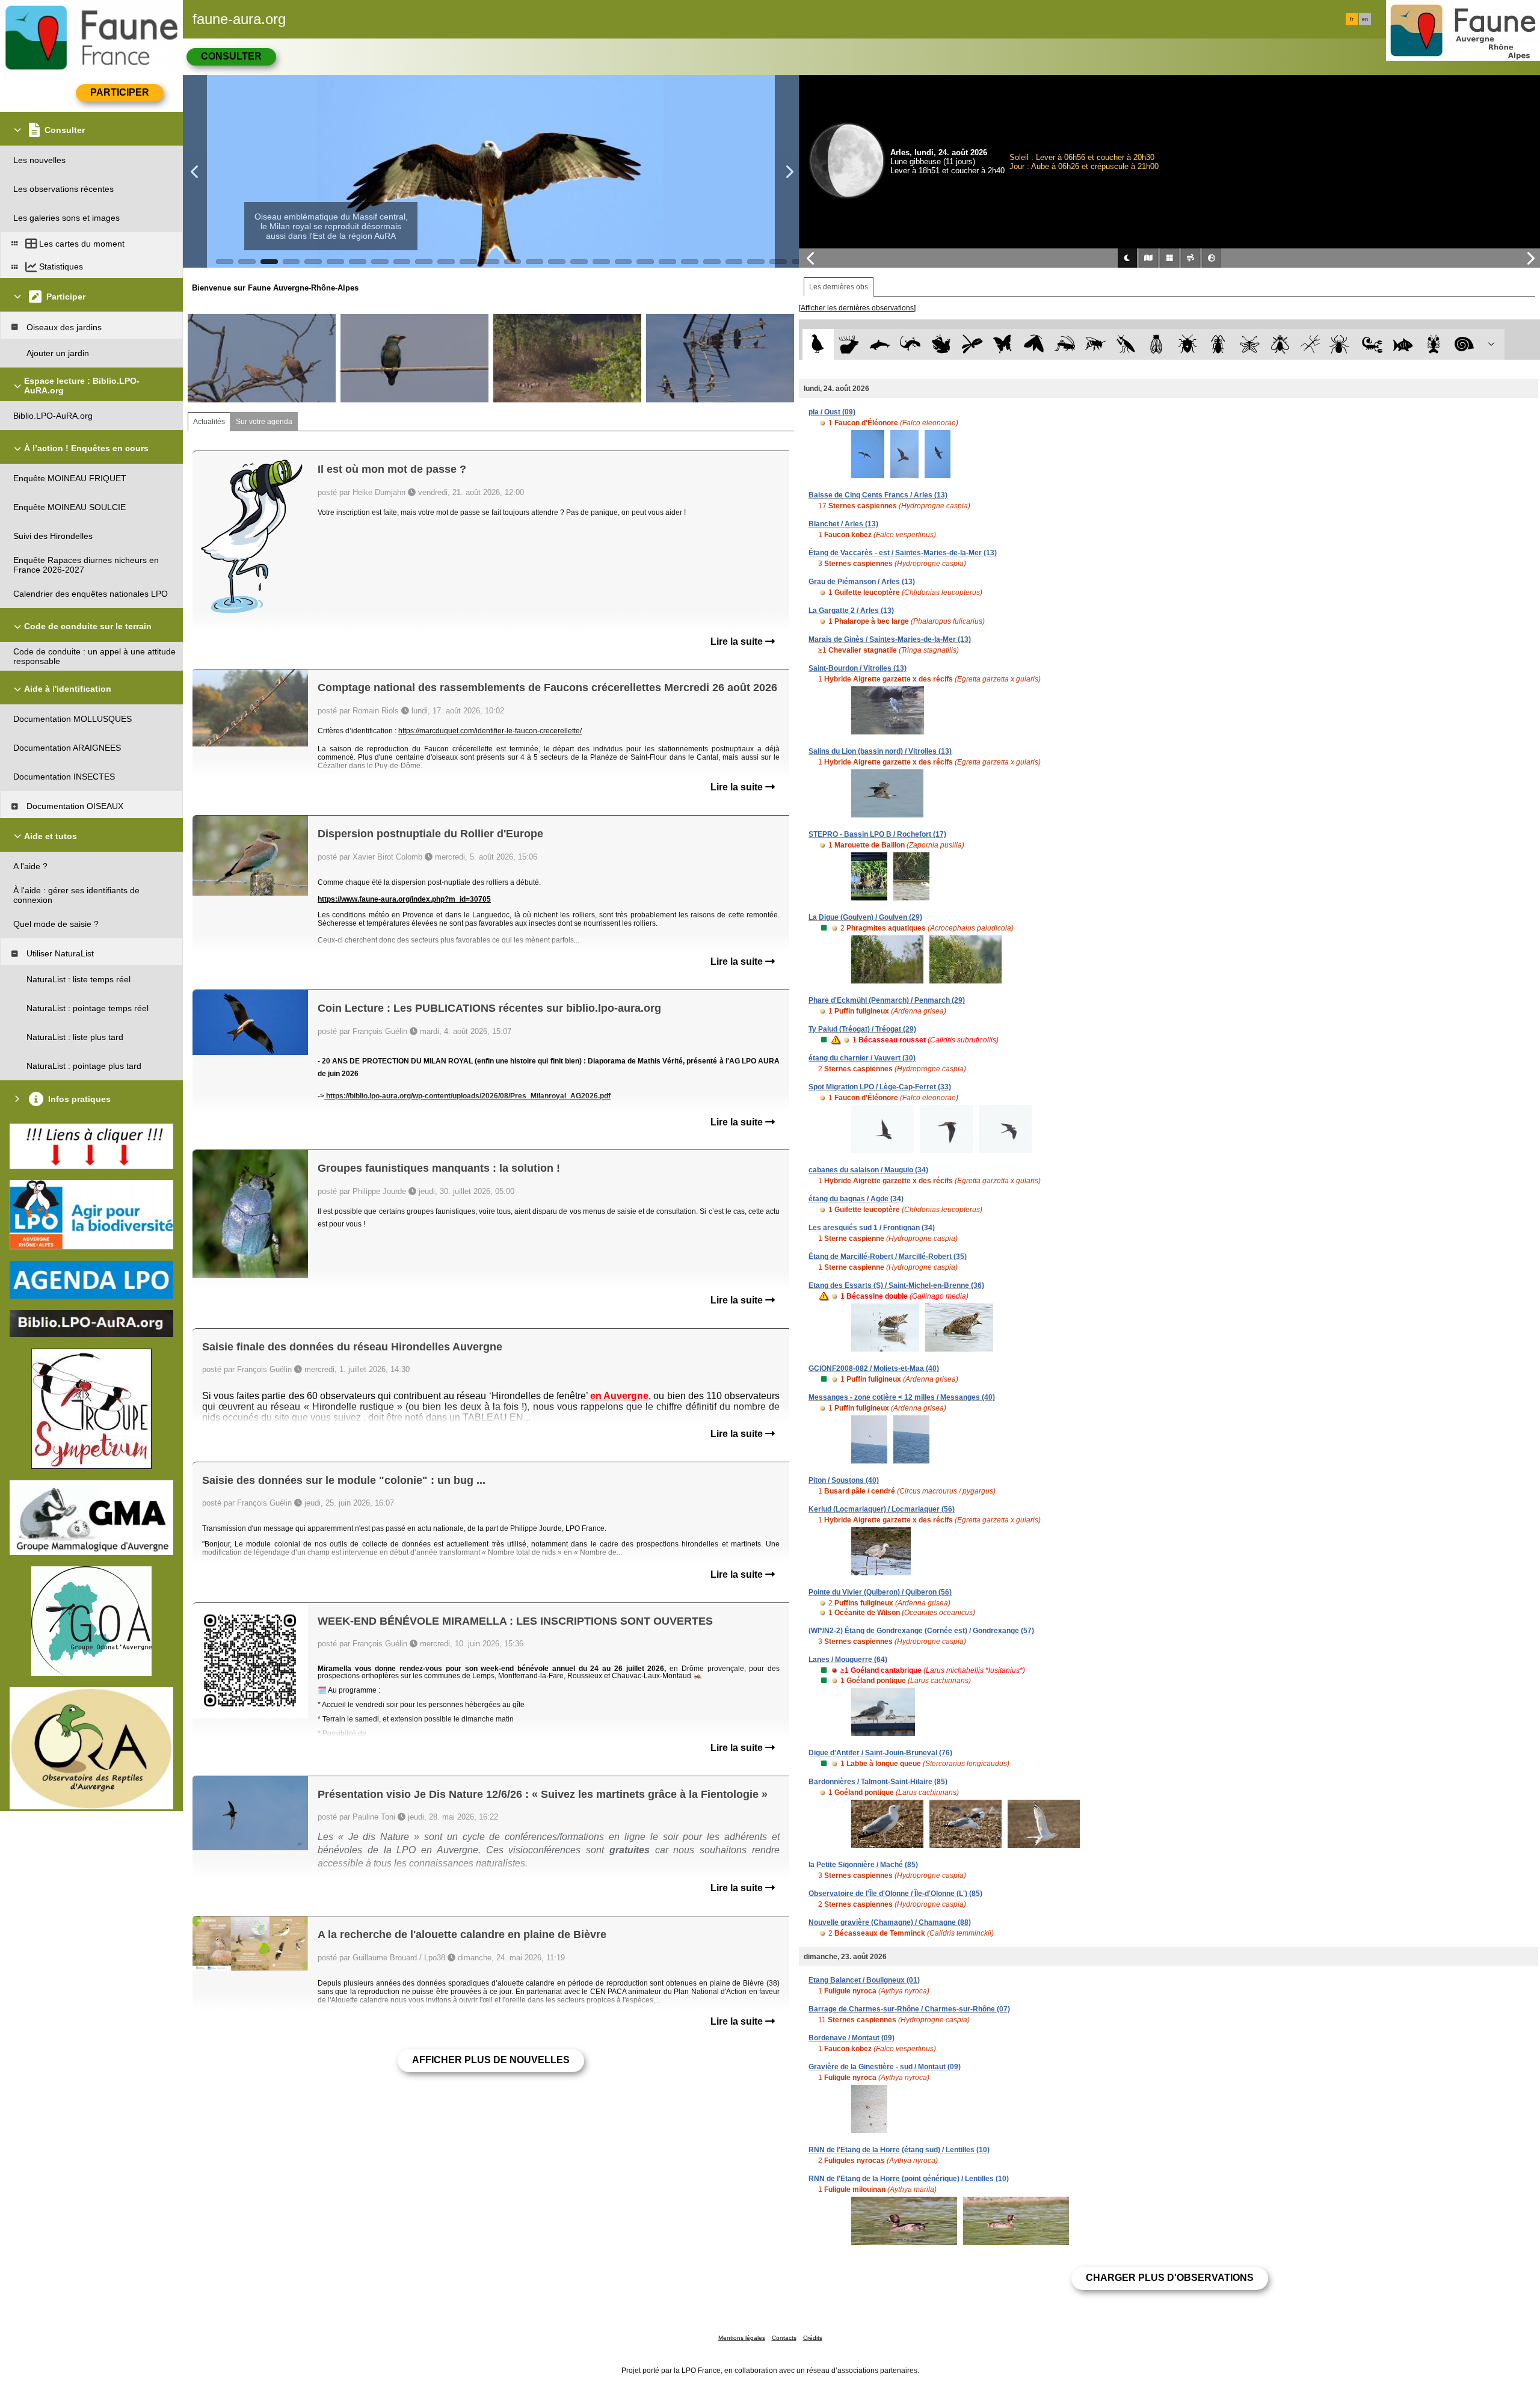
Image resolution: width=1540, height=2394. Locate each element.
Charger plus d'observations (1170, 2278)
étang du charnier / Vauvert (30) (862, 1058)
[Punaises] (1188, 344)
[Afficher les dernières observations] (857, 308)
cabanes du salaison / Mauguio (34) (868, 1170)
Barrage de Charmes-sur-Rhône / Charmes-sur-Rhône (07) (909, 2009)
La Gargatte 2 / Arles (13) (851, 611)
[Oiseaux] (818, 344)
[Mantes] (1126, 344)
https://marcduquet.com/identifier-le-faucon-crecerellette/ (490, 731)
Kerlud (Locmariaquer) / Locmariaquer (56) (882, 1509)
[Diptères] (1280, 344)
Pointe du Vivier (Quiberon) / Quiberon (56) (880, 1592)
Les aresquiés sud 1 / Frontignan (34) (872, 1228)
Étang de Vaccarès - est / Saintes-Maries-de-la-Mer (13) (903, 553)
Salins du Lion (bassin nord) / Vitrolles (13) (880, 751)
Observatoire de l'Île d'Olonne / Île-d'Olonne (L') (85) (895, 1894)
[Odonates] (972, 344)
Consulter (231, 56)
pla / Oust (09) (832, 412)
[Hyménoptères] (1095, 344)
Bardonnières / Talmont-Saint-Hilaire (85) (878, 1782)
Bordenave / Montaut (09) (852, 2038)
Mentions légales (742, 2338)
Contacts (784, 2338)
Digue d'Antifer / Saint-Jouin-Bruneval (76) (880, 1753)
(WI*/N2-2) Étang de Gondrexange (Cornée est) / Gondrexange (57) (921, 1631)
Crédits (813, 2338)
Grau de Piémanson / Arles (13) (862, 582)
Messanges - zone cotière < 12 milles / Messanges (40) (902, 1397)
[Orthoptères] (1064, 344)
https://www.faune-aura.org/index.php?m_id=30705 (404, 899)
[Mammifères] (849, 344)
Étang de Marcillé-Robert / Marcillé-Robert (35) (888, 1257)
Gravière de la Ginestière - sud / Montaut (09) (885, 2067)
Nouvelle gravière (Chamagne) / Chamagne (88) (890, 1922)
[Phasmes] (1311, 344)
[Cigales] (1157, 344)
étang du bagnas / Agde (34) (856, 1199)
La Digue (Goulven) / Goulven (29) (865, 917)
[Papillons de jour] (1003, 344)
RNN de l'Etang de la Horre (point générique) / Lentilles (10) (909, 2179)
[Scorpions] (1372, 344)
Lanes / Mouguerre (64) (848, 1660)
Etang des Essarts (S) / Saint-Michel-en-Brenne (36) (896, 1285)
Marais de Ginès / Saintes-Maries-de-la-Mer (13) (890, 639)
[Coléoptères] (1218, 344)
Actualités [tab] (209, 422)
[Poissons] (1403, 344)
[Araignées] (1342, 344)
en (1365, 19)
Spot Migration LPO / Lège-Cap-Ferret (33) (880, 1087)
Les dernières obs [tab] (839, 287)
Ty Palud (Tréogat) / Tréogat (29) (862, 1029)
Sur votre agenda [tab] (264, 422)
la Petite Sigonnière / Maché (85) (863, 1865)
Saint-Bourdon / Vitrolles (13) (858, 668)
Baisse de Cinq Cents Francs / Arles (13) (878, 495)
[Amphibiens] (941, 344)
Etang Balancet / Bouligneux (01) (864, 1980)
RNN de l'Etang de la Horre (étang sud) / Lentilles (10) (899, 2150)
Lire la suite (738, 642)
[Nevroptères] (1249, 344)
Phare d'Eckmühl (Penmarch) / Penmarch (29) (887, 1000)
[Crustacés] (1434, 344)
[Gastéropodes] (1465, 344)
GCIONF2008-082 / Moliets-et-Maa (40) (874, 1368)
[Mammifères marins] (880, 344)
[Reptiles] (910, 344)
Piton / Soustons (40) (844, 1480)
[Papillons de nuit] (1034, 344)
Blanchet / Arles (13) (843, 524)
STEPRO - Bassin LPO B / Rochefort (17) (877, 834)
